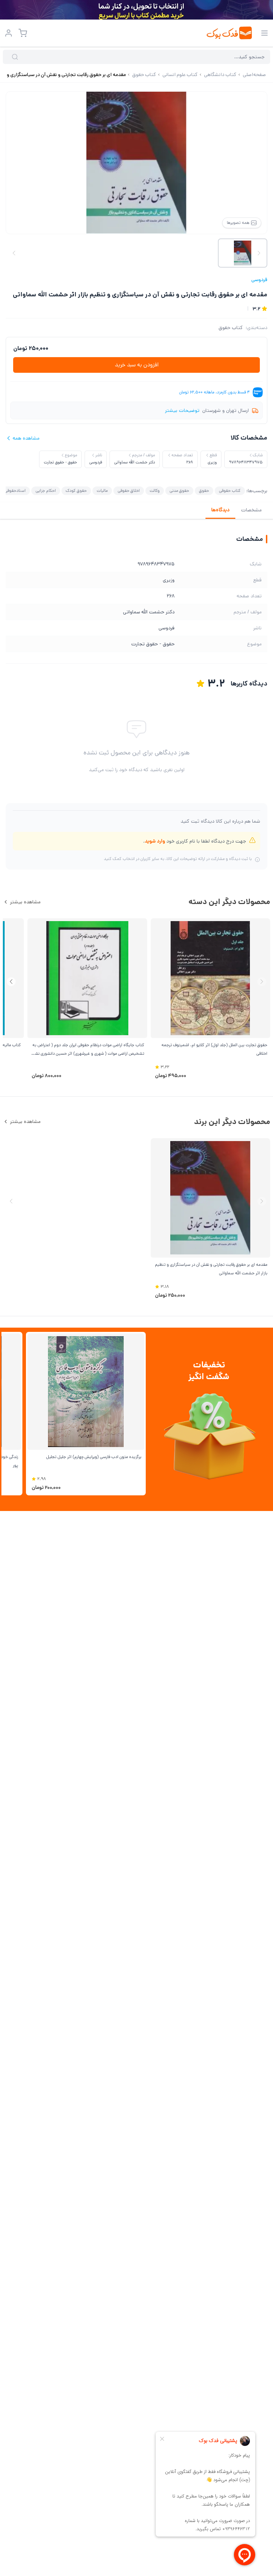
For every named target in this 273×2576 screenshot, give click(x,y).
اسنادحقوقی (15, 491)
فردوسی (259, 280)
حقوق (204, 491)
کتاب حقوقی (230, 491)
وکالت (155, 491)
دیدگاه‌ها (220, 510)
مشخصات (251, 510)
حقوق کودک (76, 491)
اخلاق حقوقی (129, 491)
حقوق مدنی (179, 491)
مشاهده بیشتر (25, 902)
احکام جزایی (46, 491)
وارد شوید (155, 841)
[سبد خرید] (23, 33)
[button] (11, 982)
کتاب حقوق (231, 328)
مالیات (102, 491)
